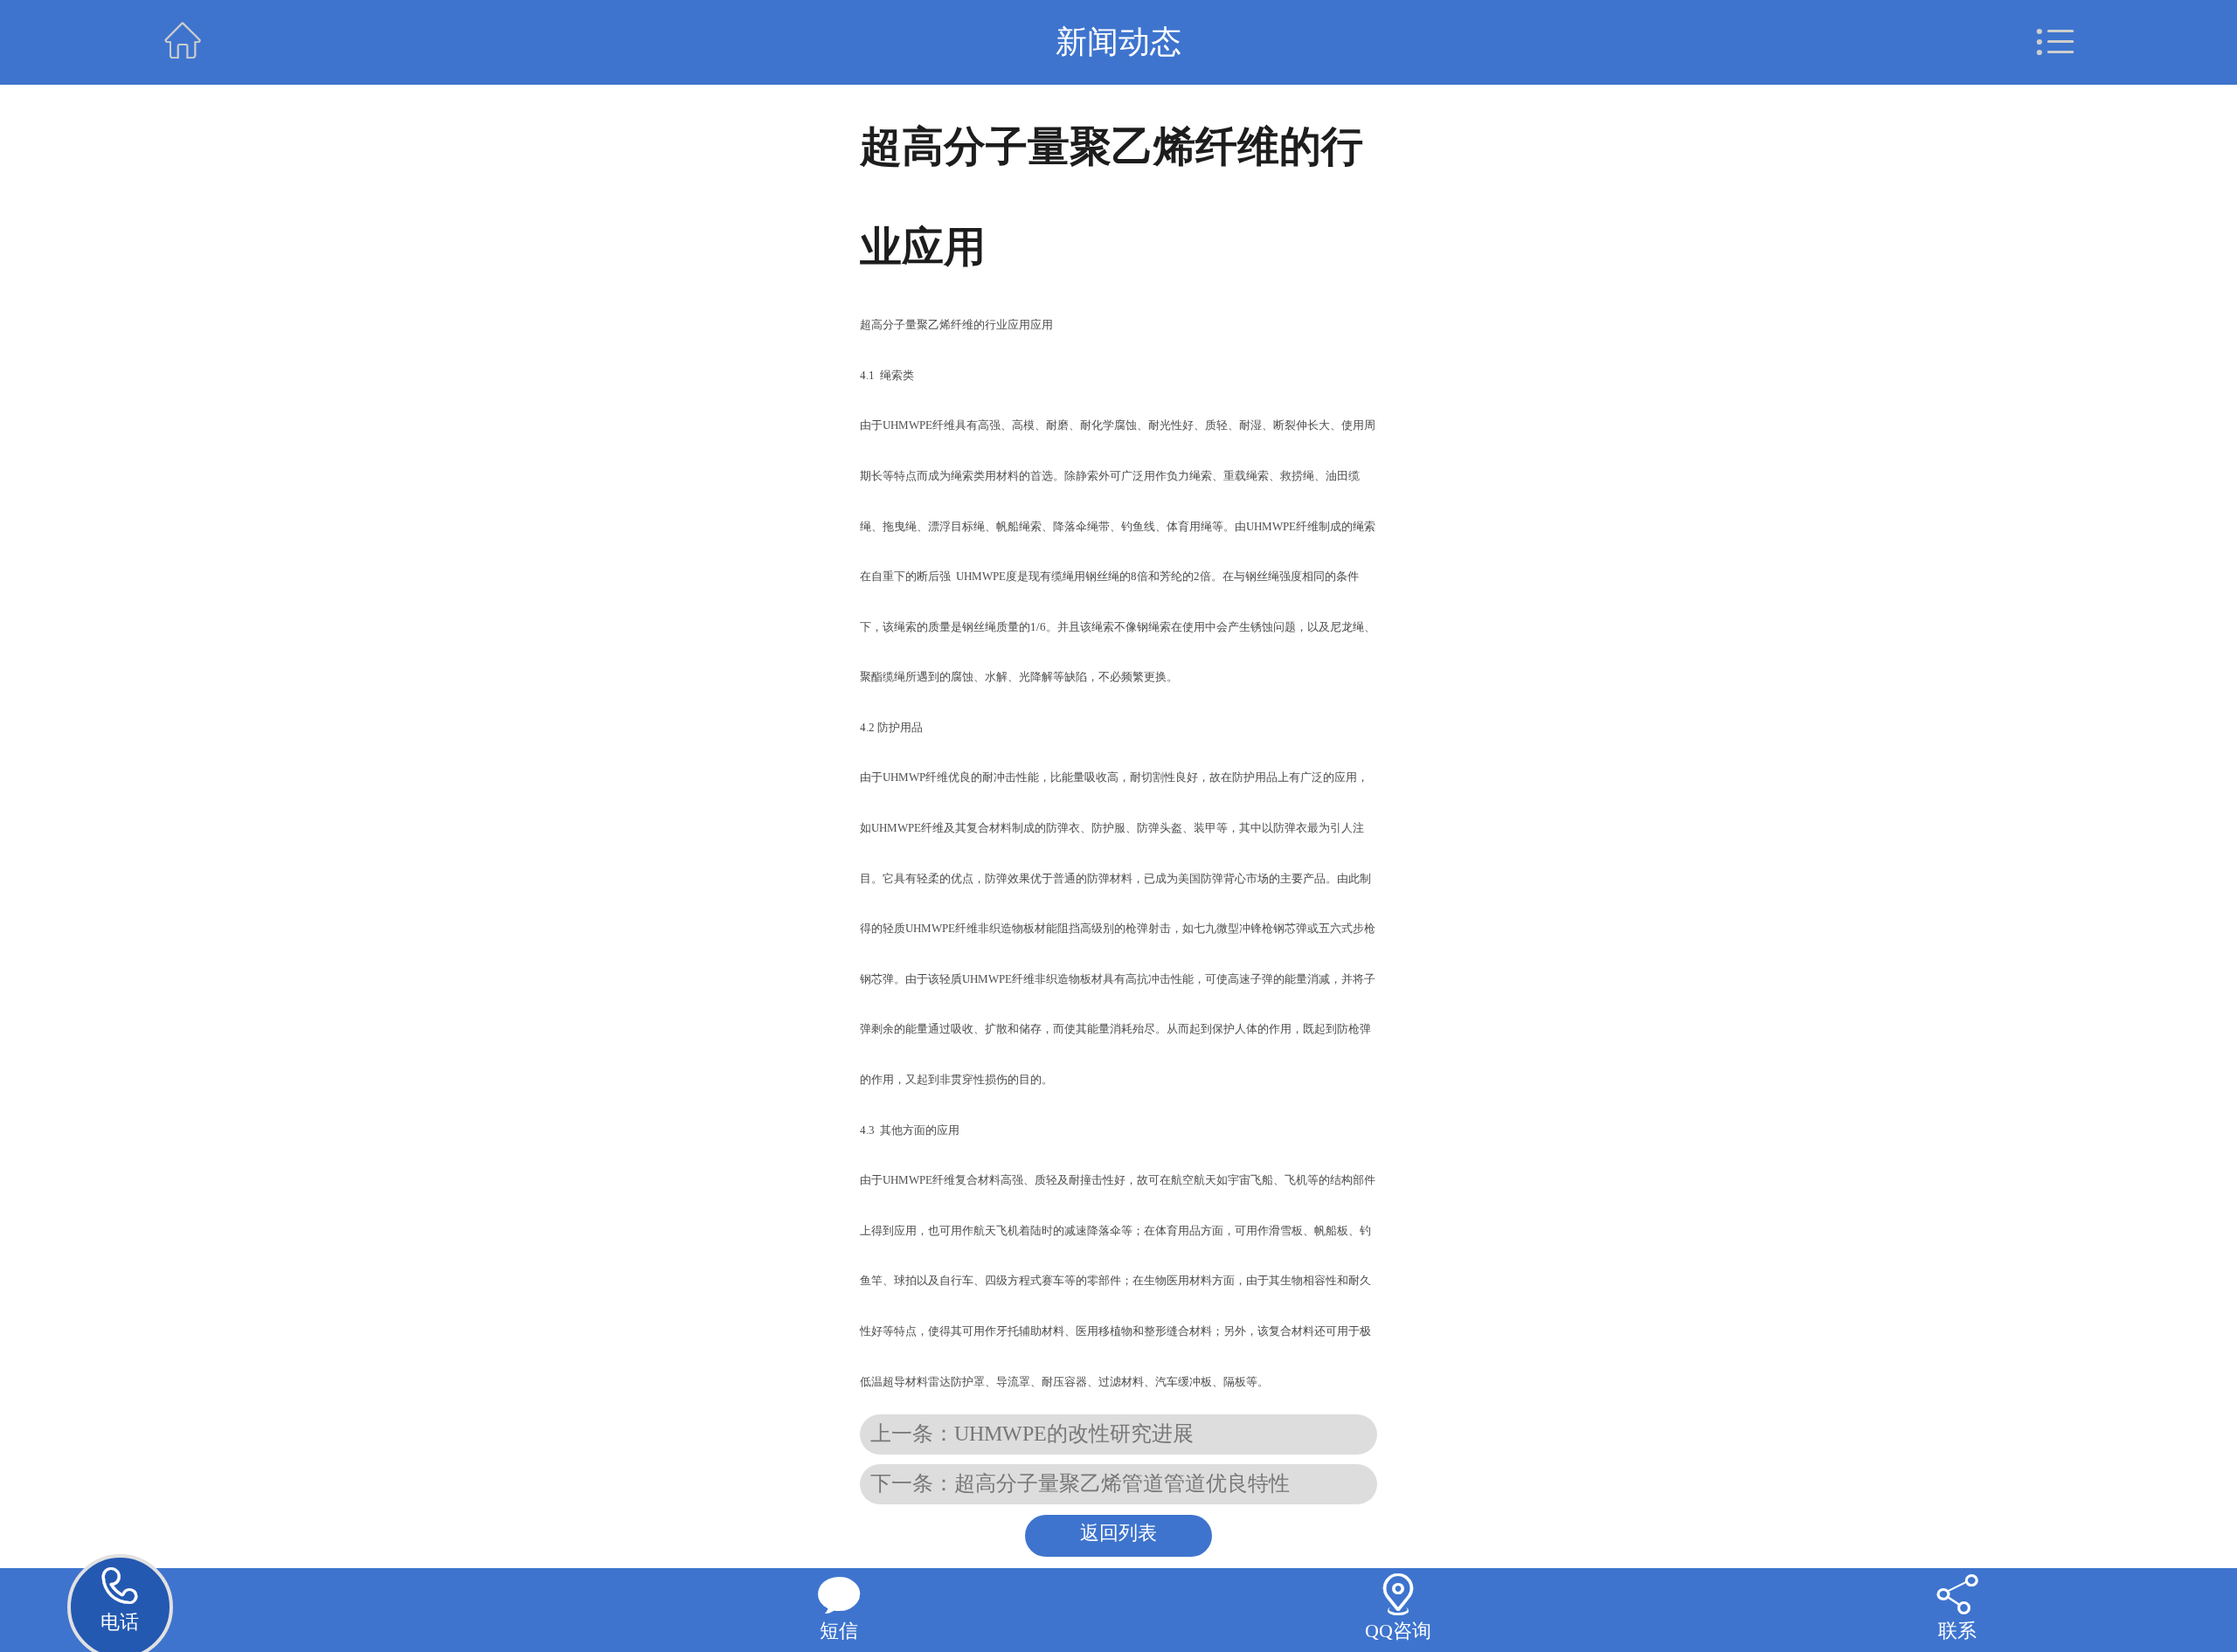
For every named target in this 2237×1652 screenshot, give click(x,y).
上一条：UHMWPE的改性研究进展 (1032, 1434)
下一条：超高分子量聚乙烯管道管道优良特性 (1080, 1483)
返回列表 (1118, 1533)
